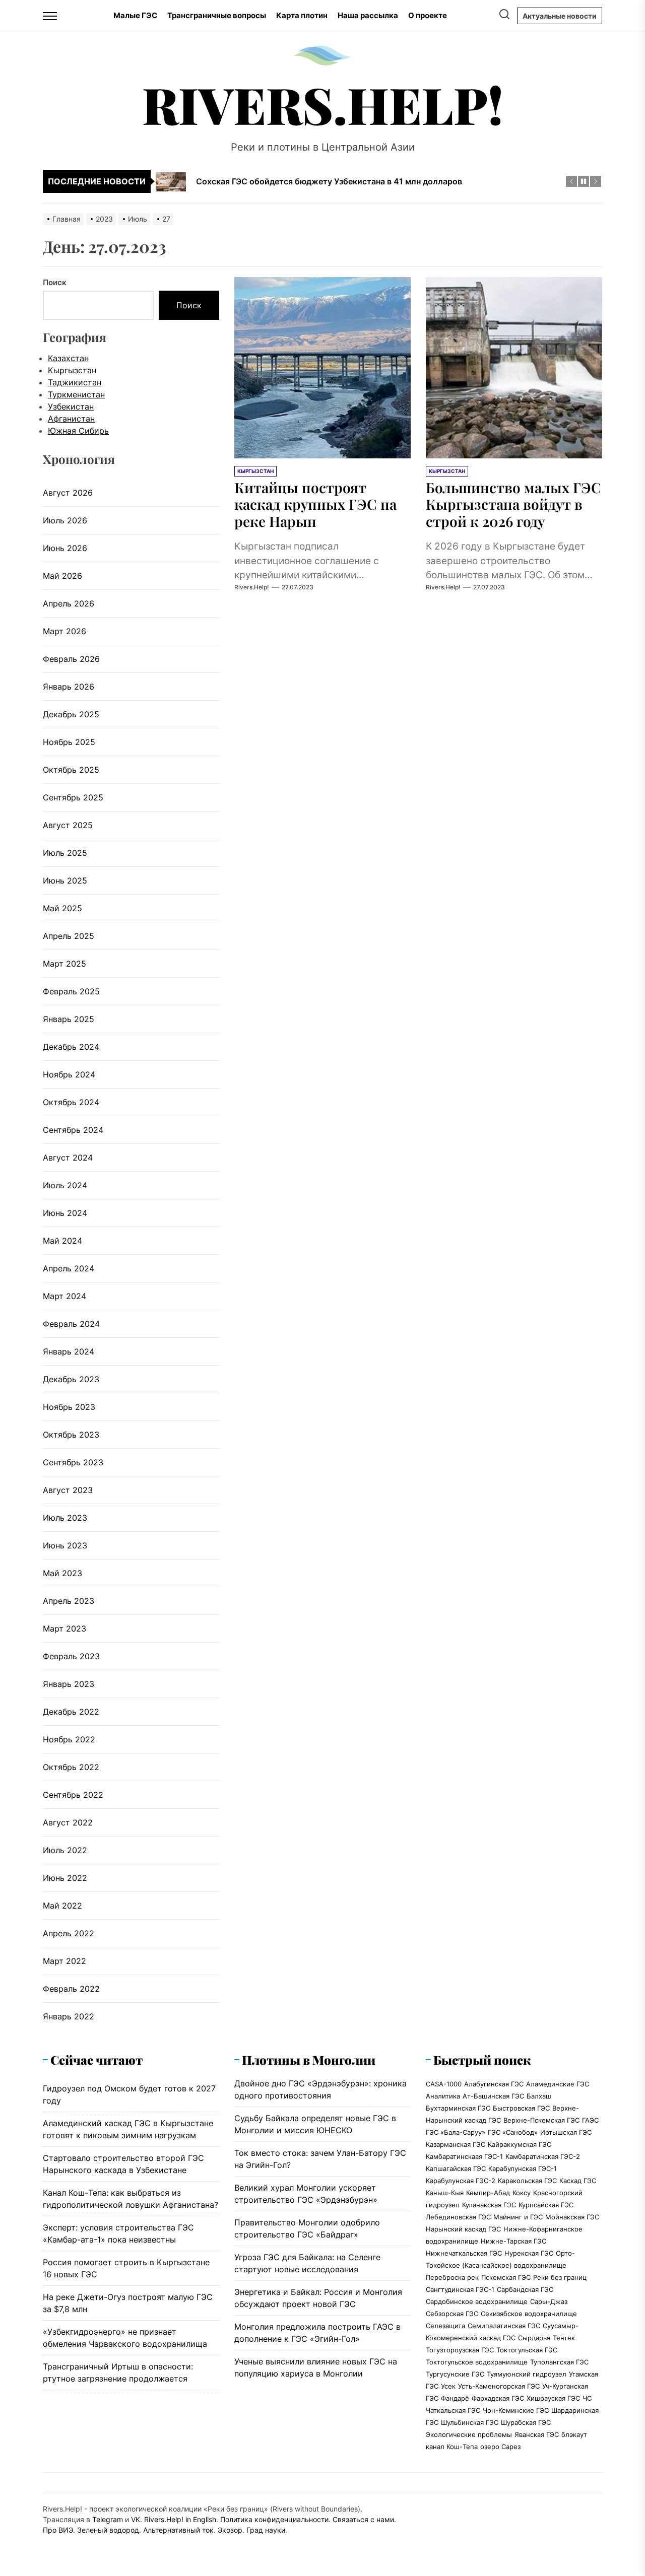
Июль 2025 (65, 853)
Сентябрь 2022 (73, 1795)
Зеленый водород (108, 2530)
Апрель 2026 (69, 603)
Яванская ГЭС (537, 2434)
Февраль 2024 (71, 1324)
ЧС (587, 2398)
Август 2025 (68, 825)
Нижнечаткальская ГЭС (464, 2253)
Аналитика (443, 2096)
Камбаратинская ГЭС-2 (543, 2156)
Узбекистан (71, 406)
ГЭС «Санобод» (513, 2132)
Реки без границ (560, 2277)
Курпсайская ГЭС (546, 2205)
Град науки (266, 2530)
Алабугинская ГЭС (494, 2084)
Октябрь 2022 (71, 1767)
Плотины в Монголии (309, 2060)
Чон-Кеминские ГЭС (516, 2410)
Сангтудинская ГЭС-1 (460, 2289)
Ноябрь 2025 (69, 742)
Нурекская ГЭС (529, 2253)
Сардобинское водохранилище (477, 2301)
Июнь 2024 (65, 1213)
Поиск (55, 282)
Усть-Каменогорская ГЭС (499, 2386)
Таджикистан (75, 382)
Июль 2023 (65, 1518)
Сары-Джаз (549, 2301)
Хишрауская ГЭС (553, 2398)
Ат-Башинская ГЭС (493, 2096)
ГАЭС (590, 2120)
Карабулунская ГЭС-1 (523, 2168)
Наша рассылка (368, 15)
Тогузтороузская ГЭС (460, 2350)
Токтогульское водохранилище (477, 2362)
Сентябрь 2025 (73, 797)
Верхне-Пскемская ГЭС (541, 2120)
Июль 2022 (65, 1850)
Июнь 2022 (65, 1878)
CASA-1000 (444, 2084)
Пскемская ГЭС (506, 2277)
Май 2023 (62, 1573)
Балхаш (539, 2096)
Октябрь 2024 (71, 1102)
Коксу (522, 2193)
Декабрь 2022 (71, 1712)
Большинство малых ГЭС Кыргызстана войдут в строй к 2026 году (513, 504)
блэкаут (574, 2434)
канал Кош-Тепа (452, 2447)
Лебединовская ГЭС (458, 2217)
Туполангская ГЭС (559, 2362)
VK (136, 2519)
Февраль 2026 (71, 659)
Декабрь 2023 (71, 1379)
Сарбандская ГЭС (525, 2289)
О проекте (428, 15)
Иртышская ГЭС (566, 2132)
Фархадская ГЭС (498, 2398)
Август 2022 (68, 1822)
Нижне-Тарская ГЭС (513, 2241)
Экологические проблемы (469, 2434)
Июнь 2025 (65, 880)
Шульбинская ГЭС (470, 2422)
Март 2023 (64, 1629)
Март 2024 (64, 1296)
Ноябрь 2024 (69, 1074)
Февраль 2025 (71, 991)
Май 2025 (62, 908)
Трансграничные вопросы (217, 15)
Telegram (108, 2519)
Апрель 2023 (69, 1601)
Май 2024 (62, 1241)
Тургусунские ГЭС (455, 2374)
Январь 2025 (69, 1019)
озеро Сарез (500, 2447)
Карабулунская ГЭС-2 (461, 2181)
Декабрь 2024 (71, 1047)
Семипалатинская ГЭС (504, 2326)
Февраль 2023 (71, 1656)
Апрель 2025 (69, 936)
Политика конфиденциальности (274, 2519)
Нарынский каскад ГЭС (463, 2229)
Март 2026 (64, 631)
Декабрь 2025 (71, 714)
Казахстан (68, 358)
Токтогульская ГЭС (527, 2350)
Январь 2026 (69, 687)
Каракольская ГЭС (527, 2181)
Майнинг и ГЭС (518, 2217)
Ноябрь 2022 (69, 1739)
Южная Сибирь (78, 431)
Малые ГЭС (135, 15)
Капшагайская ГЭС (456, 2168)
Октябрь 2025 (71, 770)
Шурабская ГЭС (526, 2422)
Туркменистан (76, 394)
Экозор (230, 2530)
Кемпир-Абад (488, 2193)
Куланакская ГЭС (489, 2205)
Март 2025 (64, 964)
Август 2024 (68, 1158)
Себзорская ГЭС (452, 2314)
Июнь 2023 (65, 1545)
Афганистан (71, 419)
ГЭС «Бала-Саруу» (456, 2132)
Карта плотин (302, 15)
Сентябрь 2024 (73, 1130)
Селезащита (445, 2326)
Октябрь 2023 (71, 1435)
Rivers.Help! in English (180, 2519)
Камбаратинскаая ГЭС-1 (464, 2156)
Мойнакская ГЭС (572, 2217)
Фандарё (455, 2398)
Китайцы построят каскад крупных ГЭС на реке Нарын (315, 504)
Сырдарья (534, 2338)
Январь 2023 (69, 1684)
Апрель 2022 (69, 1933)
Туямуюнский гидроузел (527, 2374)
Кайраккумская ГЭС (520, 2144)
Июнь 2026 (65, 548)
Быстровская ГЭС (521, 2108)
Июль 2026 (65, 520)
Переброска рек (452, 2277)
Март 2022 (64, 1961)
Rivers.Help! (323, 104)
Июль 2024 (65, 1185)
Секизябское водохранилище (529, 2314)
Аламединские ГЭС (558, 2084)
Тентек (564, 2338)
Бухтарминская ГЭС (458, 2108)
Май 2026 (62, 576)
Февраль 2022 (71, 1989)
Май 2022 (62, 1906)
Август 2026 (68, 493)
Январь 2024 (69, 1351)
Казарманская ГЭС (456, 2144)
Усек (448, 2386)
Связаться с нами (363, 2519)
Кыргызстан (72, 370)
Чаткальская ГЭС (453, 2410)
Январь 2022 (69, 2016)
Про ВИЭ (58, 2530)
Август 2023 (68, 1490)
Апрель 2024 (69, 1268)
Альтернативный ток (178, 2530)
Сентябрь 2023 (73, 1462)
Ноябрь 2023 (69, 1407)
